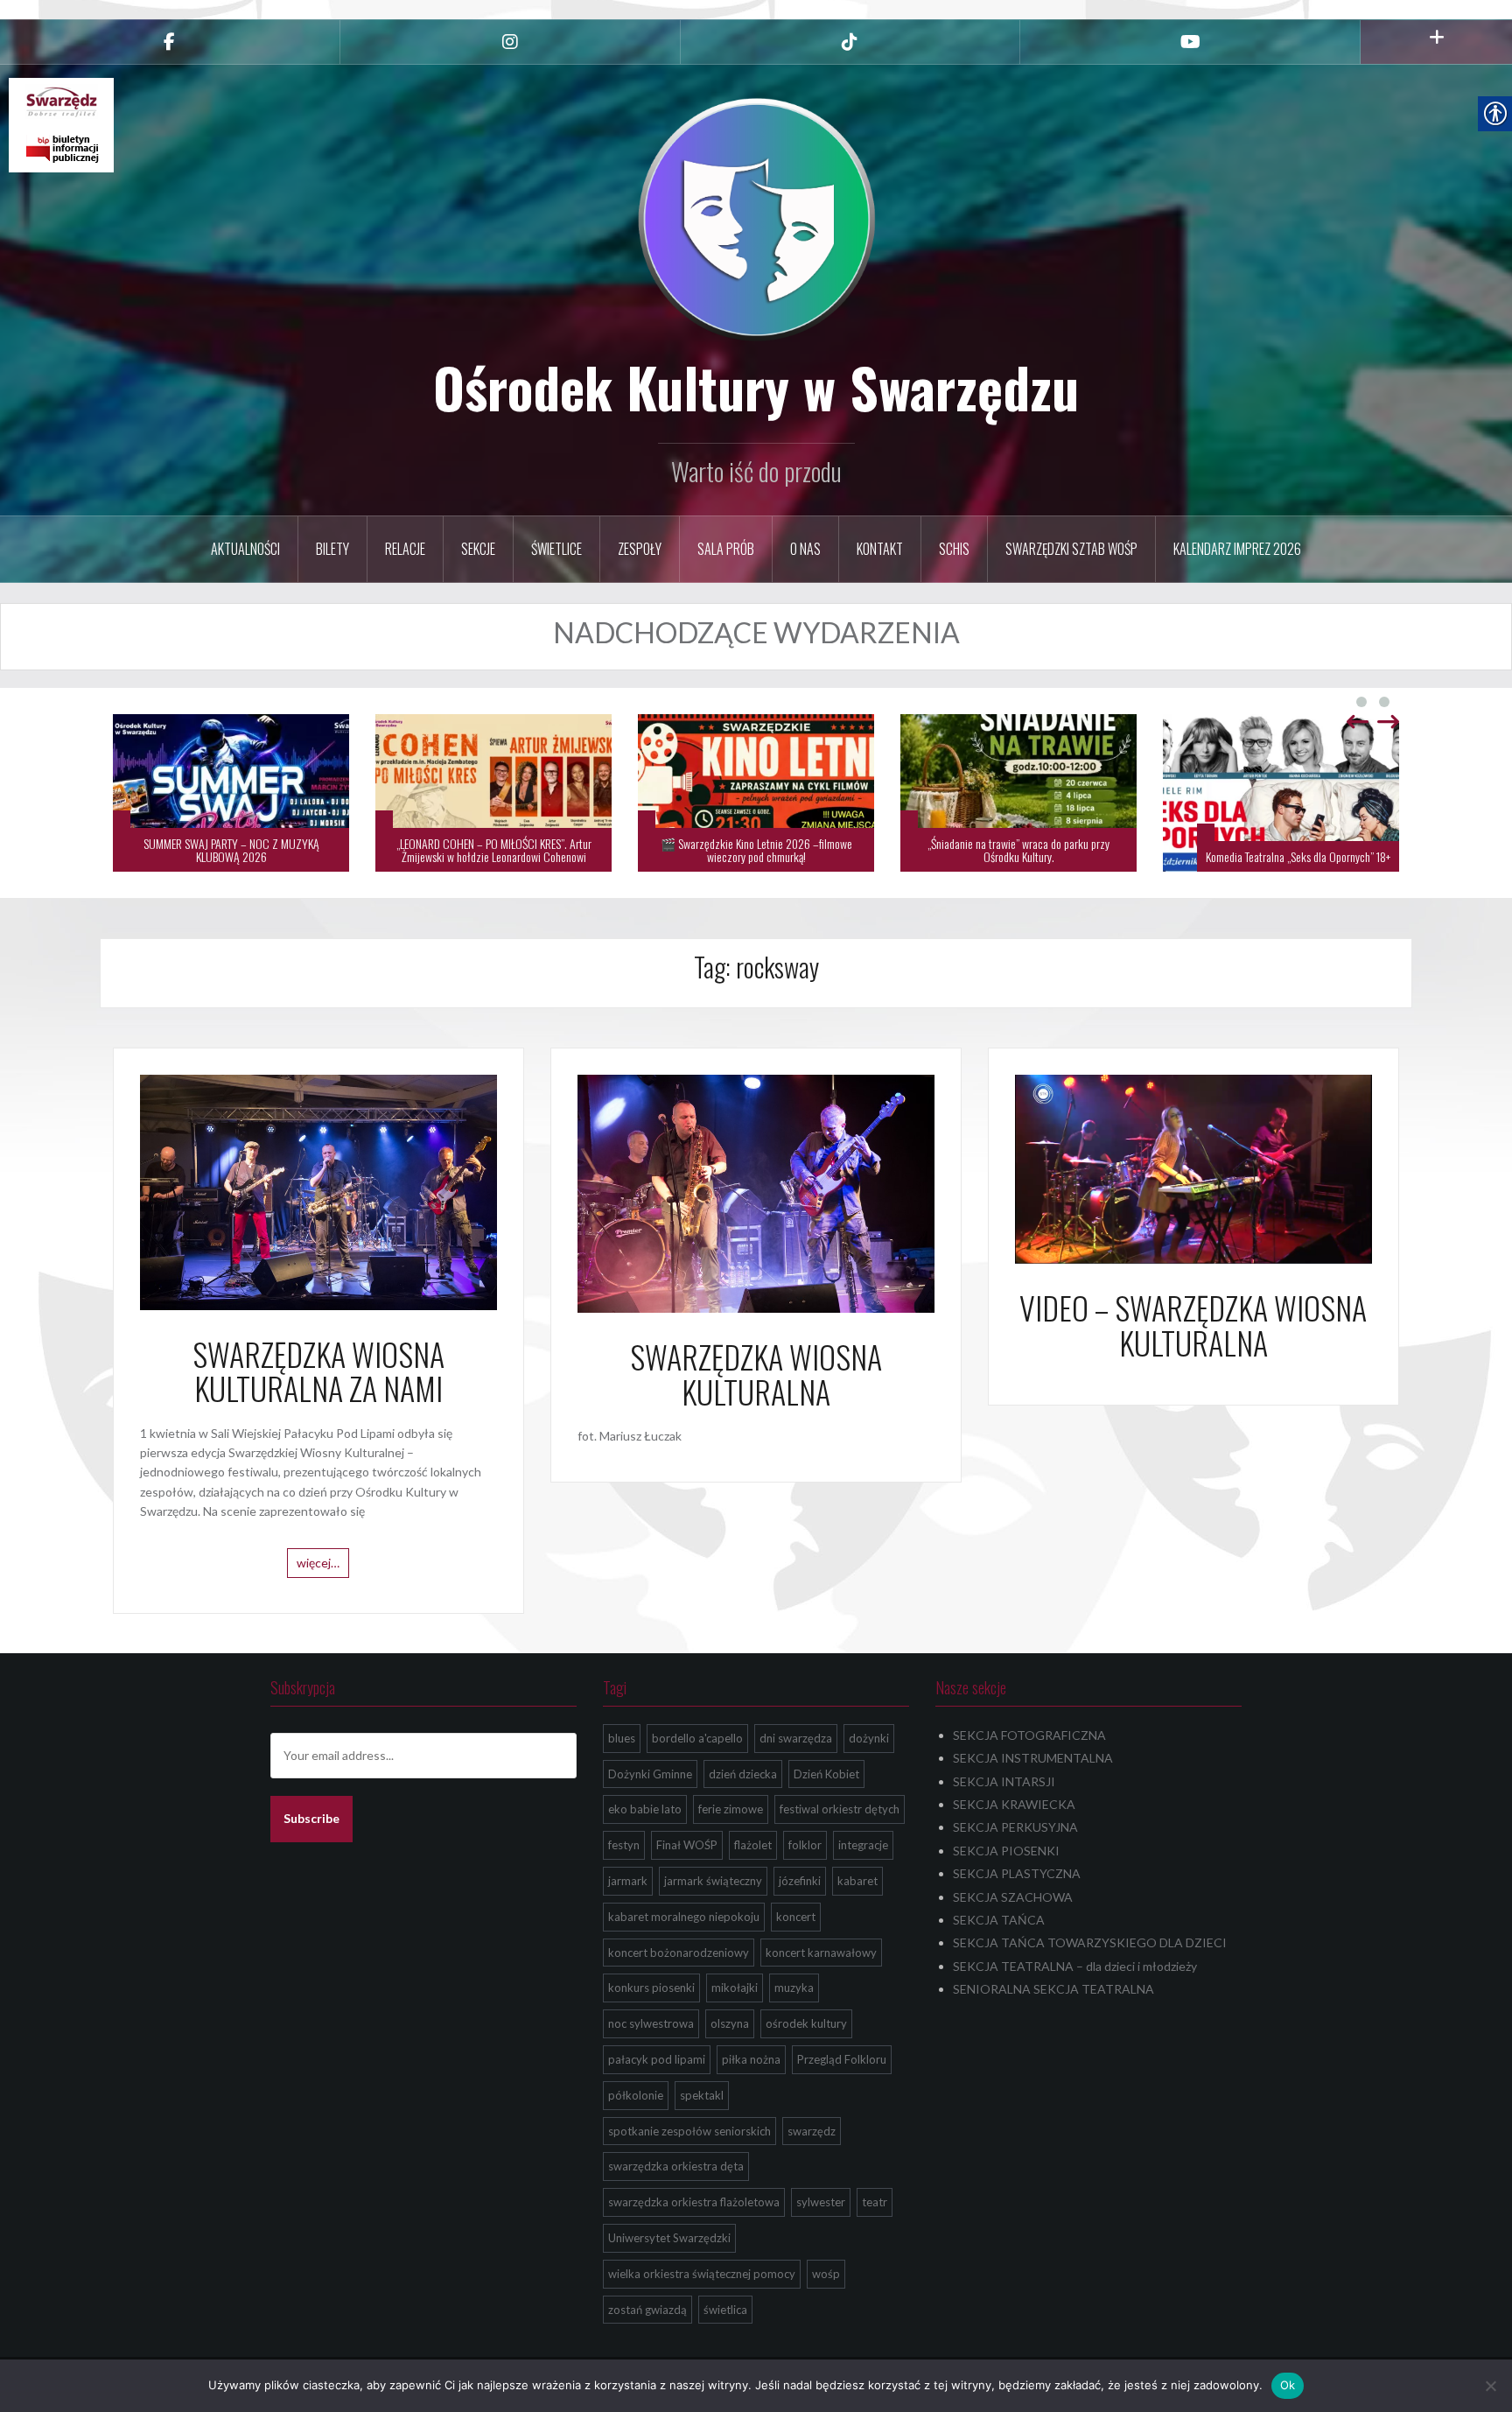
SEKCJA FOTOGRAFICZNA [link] (1029, 1735)
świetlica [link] (725, 2310)
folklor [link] (805, 1845)
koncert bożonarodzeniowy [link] (679, 1953)
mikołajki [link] (735, 1988)
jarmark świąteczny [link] (713, 1881)
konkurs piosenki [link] (651, 1988)
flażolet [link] (753, 1845)
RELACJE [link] (405, 549)
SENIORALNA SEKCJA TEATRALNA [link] (1053, 1989)
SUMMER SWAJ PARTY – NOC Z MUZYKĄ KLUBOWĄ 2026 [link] (231, 850)
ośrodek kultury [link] (806, 2023)
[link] (170, 42)
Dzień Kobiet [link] (826, 1774)
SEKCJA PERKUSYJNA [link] (1015, 1827)
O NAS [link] (805, 549)
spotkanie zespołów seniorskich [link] (689, 2131)
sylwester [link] (821, 2202)
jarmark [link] (628, 1881)
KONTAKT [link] (880, 549)
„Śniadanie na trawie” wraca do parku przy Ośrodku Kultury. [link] (1018, 850)
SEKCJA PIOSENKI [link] (1006, 1851)
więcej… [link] (318, 1563)
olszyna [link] (730, 2023)
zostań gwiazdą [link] (647, 2310)
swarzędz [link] (812, 2131)
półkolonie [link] (636, 2095)
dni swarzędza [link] (796, 1738)
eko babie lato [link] (645, 1809)
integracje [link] (863, 1845)
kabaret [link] (857, 1881)
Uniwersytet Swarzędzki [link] (669, 2238)
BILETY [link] (332, 549)
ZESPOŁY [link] (640, 549)
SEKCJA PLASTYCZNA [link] (1017, 1873)
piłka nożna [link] (751, 2059)
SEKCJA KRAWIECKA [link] (1014, 1804)
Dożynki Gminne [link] (650, 1774)
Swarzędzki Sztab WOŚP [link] (1071, 549)
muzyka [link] (794, 1988)
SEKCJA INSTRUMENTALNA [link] (1033, 1758)
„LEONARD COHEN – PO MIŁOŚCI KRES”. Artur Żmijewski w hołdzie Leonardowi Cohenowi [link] (494, 850)
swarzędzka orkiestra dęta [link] (676, 2166)
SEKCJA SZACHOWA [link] (1013, 1897)
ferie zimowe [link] (731, 1809)
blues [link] (622, 1738)
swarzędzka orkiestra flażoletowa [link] (694, 2202)
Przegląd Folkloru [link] (842, 2059)
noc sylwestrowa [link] (651, 2023)
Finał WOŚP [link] (687, 1845)
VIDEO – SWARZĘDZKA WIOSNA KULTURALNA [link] (1193, 1325)
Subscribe (311, 1818)
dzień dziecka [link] (743, 1774)
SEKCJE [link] (478, 549)
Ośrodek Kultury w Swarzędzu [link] (756, 387)
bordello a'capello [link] (697, 1738)
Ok (1288, 2385)
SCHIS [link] (954, 549)
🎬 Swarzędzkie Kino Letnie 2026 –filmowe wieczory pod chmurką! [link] (756, 850)
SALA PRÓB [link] (726, 549)
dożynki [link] (869, 1738)
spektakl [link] (702, 2095)
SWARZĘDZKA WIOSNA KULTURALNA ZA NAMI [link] (318, 1371)
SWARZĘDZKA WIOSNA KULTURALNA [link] (756, 1374)
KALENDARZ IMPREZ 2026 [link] (1237, 549)
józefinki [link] (800, 1881)
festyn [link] (624, 1845)
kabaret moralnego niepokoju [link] (684, 1917)
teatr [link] (875, 2202)
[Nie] (1490, 2386)
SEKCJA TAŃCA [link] (999, 1920)
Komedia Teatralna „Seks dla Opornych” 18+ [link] (1298, 856)
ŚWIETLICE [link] (556, 549)
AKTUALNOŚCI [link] (245, 549)
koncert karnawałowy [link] (821, 1953)
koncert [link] (796, 1917)
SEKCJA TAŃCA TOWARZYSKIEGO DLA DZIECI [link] (1090, 1942)
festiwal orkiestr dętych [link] (840, 1809)
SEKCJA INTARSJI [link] (1004, 1781)
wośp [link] (826, 2274)
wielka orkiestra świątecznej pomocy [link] (702, 2274)
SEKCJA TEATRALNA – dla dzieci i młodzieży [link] (1075, 1966)
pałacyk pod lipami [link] (657, 2059)
